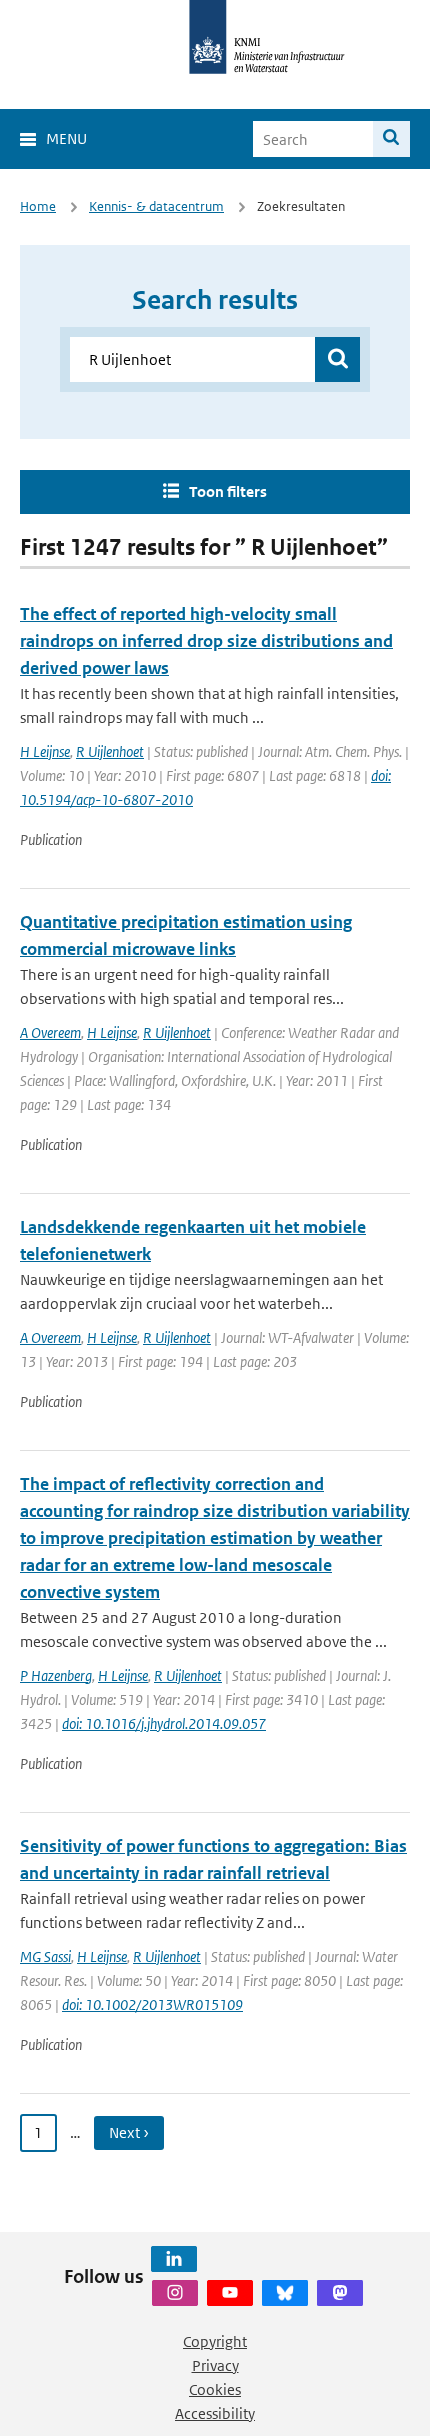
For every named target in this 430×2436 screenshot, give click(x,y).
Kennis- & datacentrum (156, 206)
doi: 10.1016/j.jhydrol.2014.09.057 (164, 1723)
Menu (66, 138)
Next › (129, 2132)
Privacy (215, 2365)
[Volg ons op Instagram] (175, 2293)
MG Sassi (45, 1956)
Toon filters (228, 491)
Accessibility (215, 2413)
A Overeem (50, 1032)
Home (38, 206)
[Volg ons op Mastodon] (340, 2293)
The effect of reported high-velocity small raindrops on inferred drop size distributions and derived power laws (206, 641)
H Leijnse (45, 751)
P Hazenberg (56, 1675)
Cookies (215, 2389)
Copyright (215, 2341)
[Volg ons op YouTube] (230, 2293)
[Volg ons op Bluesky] (285, 2293)
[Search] (391, 139)
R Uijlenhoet (110, 751)
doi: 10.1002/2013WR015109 (152, 2004)
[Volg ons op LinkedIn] (174, 2259)
